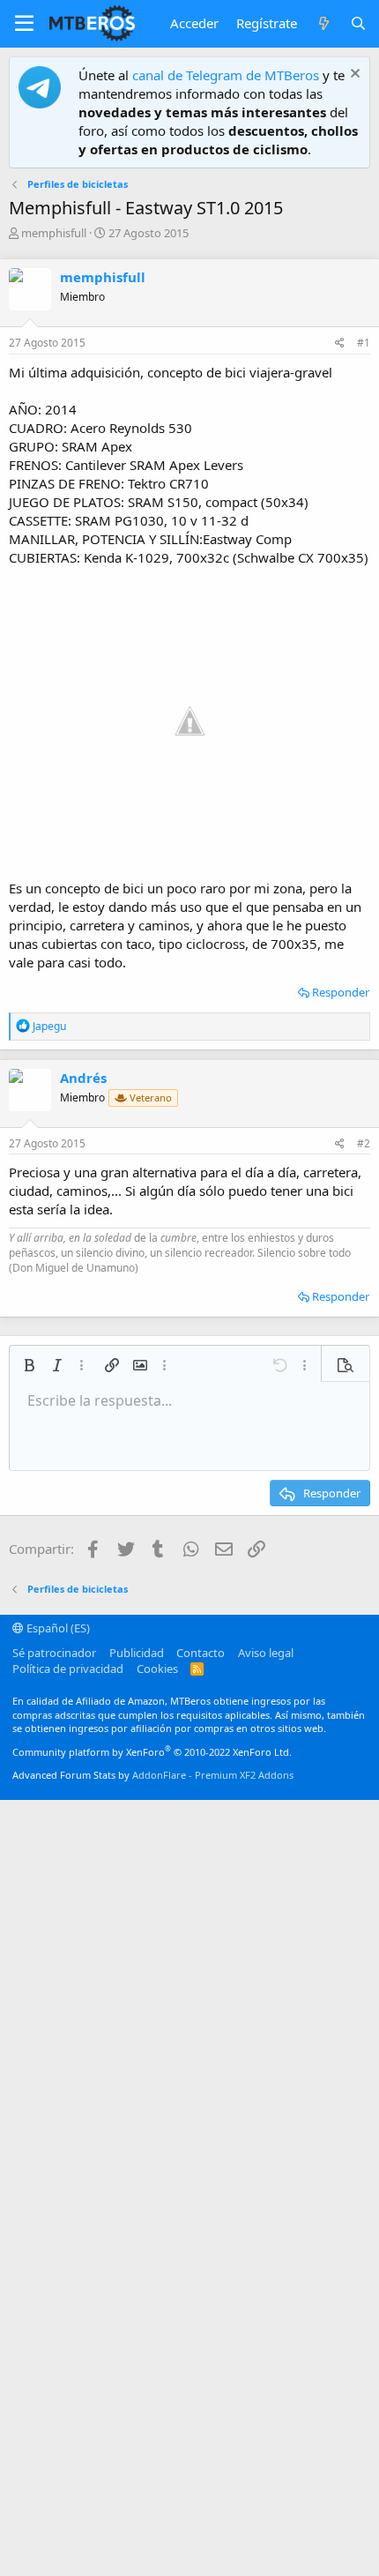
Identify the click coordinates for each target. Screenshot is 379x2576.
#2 (364, 1143)
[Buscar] (358, 23)
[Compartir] (340, 343)
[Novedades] (323, 23)
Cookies (157, 1669)
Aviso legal (266, 1653)
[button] (24, 24)
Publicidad (137, 1653)
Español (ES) (57, 1628)
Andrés (83, 1078)
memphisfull (54, 233)
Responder (341, 992)
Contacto (201, 1653)
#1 (364, 343)
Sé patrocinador (54, 1653)
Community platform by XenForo (152, 1752)
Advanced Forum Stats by (153, 1775)
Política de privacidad (68, 1669)
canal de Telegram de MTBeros (226, 75)
